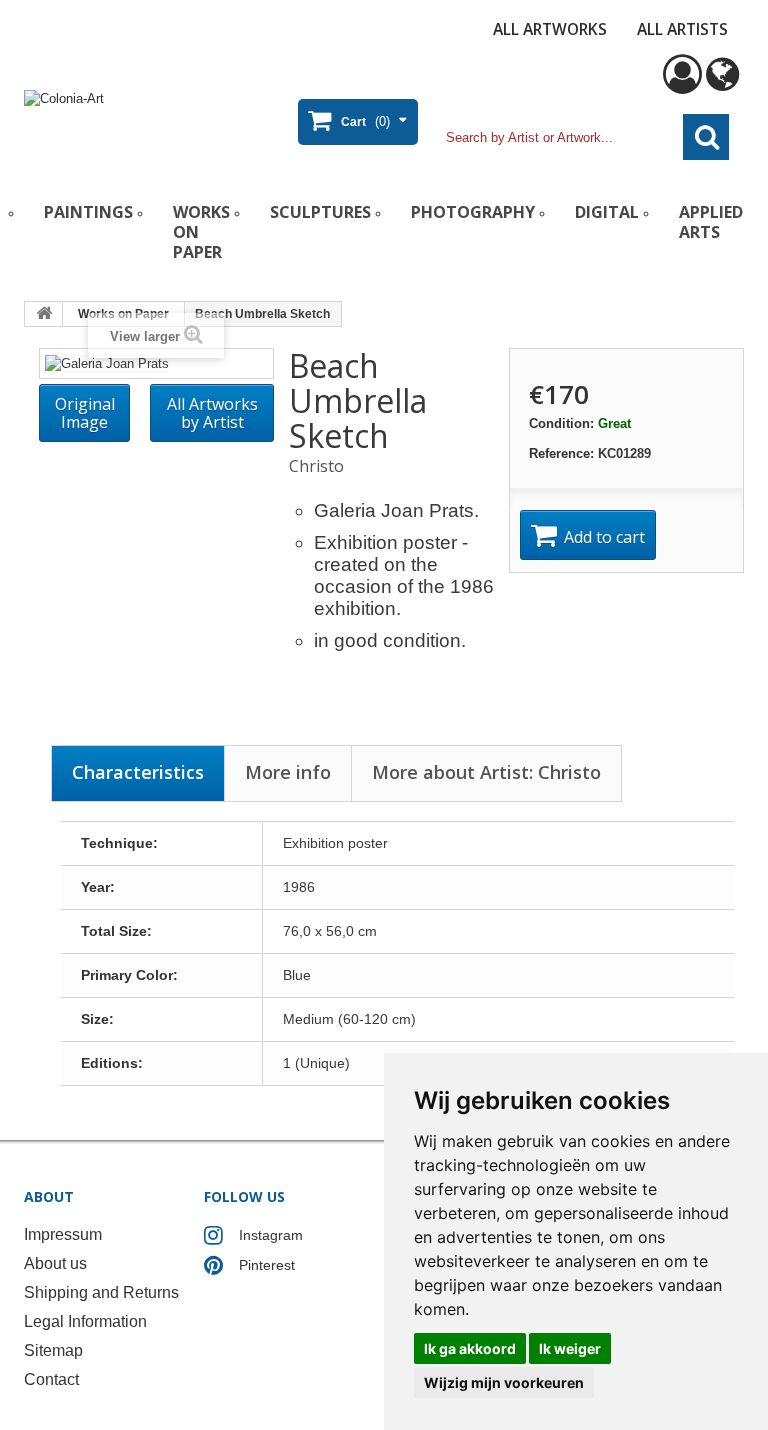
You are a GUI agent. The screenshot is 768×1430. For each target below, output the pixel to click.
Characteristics (138, 772)
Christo (316, 466)
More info (288, 772)
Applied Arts (711, 222)
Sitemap (53, 1350)
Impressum (63, 1234)
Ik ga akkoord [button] (470, 1348)
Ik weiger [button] (570, 1348)
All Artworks (550, 29)
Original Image (85, 413)
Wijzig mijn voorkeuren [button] (504, 1382)
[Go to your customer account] (682, 83)
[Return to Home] (44, 314)
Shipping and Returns (101, 1292)
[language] (722, 83)
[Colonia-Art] (144, 117)
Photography (473, 212)
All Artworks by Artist (212, 413)
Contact (51, 1379)
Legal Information (85, 1321)
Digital (607, 212)
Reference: (561, 453)
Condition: (561, 423)
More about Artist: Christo (486, 772)
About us (55, 1263)
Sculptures (320, 212)
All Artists (682, 29)
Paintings (88, 212)
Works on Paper (201, 232)
